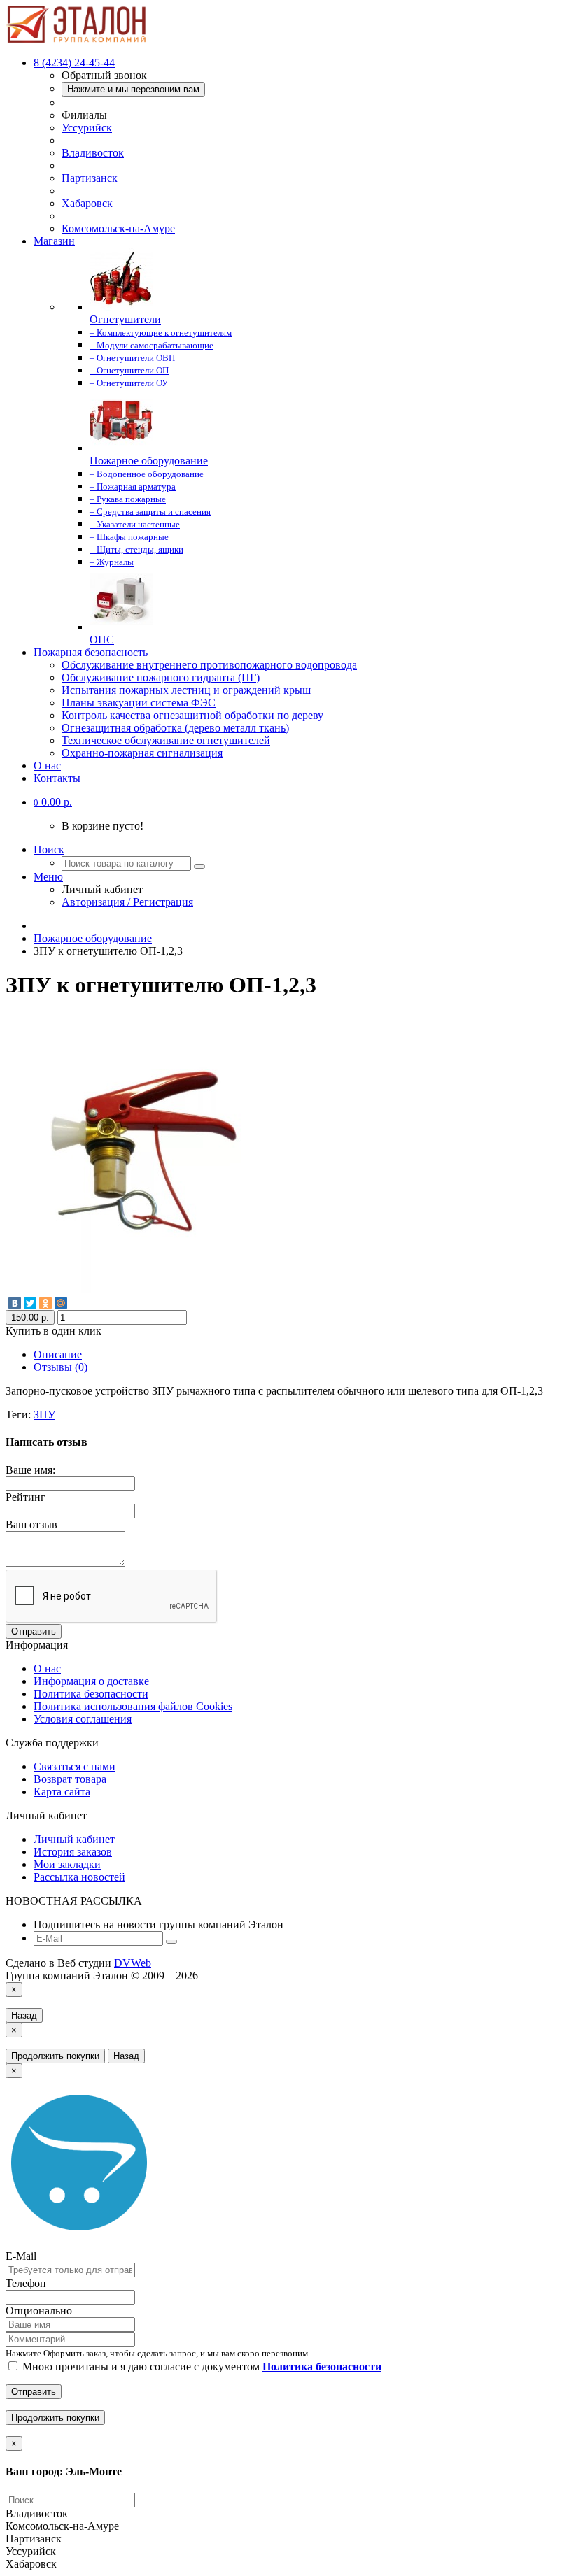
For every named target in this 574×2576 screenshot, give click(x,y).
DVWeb (133, 1963)
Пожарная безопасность (91, 652)
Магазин (54, 241)
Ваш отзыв (31, 1524)
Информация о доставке (91, 1681)
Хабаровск (87, 203)
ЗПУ (44, 1415)
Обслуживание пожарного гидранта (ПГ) (161, 677)
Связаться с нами (75, 1766)
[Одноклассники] (45, 1303)
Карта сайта (62, 1792)
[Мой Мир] (61, 1303)
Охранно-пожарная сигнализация (142, 753)
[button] (53, 802)
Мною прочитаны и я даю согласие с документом (201, 2367)
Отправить (34, 1631)
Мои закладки (67, 1864)
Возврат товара (70, 1779)
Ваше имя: (30, 1470)
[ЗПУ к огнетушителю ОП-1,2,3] (146, 1289)
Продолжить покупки (55, 2056)
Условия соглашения (83, 1719)
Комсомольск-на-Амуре (118, 228)
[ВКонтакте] (15, 1303)
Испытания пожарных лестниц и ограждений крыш (186, 690)
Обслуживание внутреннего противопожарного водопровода (209, 665)
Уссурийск (87, 128)
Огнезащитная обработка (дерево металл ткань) (175, 728)
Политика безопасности (91, 1694)
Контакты (57, 778)
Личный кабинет (74, 1839)
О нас (47, 766)
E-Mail (21, 2256)
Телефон (26, 2283)
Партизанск (90, 178)
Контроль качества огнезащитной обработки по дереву (192, 715)
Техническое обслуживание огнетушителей (166, 740)
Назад (24, 2015)
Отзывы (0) (61, 1367)
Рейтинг (26, 1497)
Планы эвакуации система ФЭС (139, 703)
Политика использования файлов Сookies (133, 1706)
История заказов (73, 1852)
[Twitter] (30, 1303)
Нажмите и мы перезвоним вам (133, 89)
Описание (58, 1354)
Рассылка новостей (79, 1877)
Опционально (39, 2311)
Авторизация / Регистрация (127, 902)
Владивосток (93, 153)
